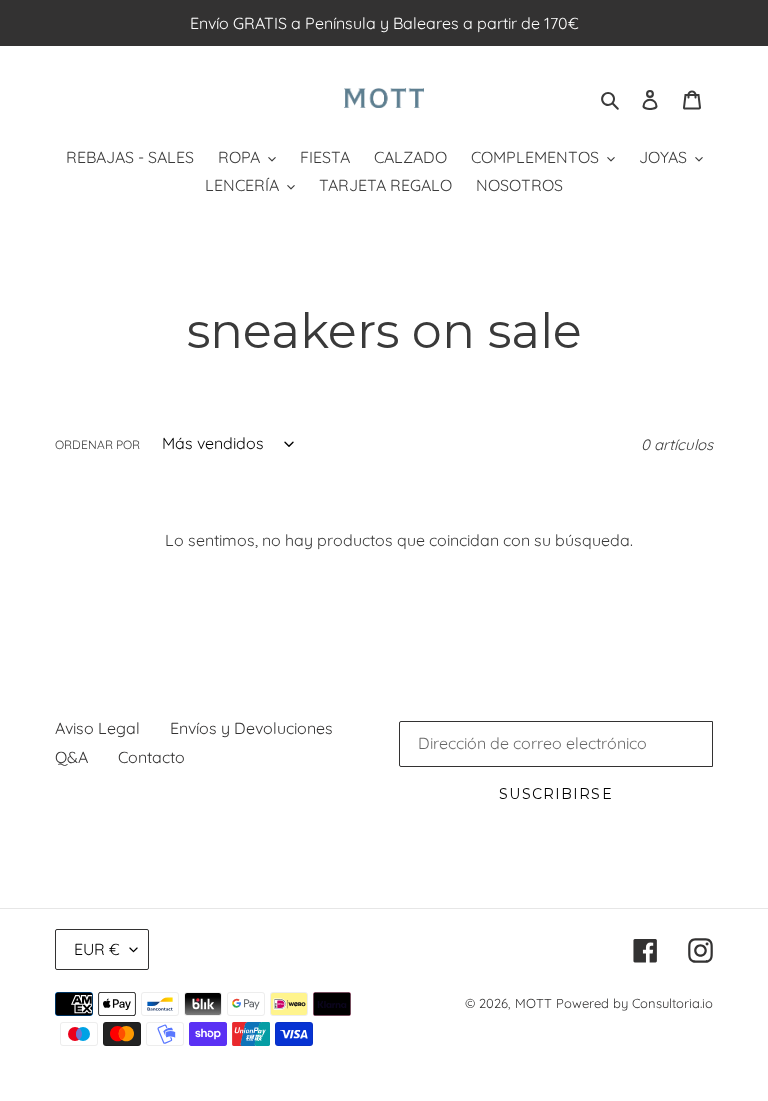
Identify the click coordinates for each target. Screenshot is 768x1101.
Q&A (71, 757)
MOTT (533, 1003)
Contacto (151, 757)
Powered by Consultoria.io (634, 1003)
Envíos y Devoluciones (251, 728)
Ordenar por (97, 444)
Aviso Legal (97, 728)
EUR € (97, 949)
